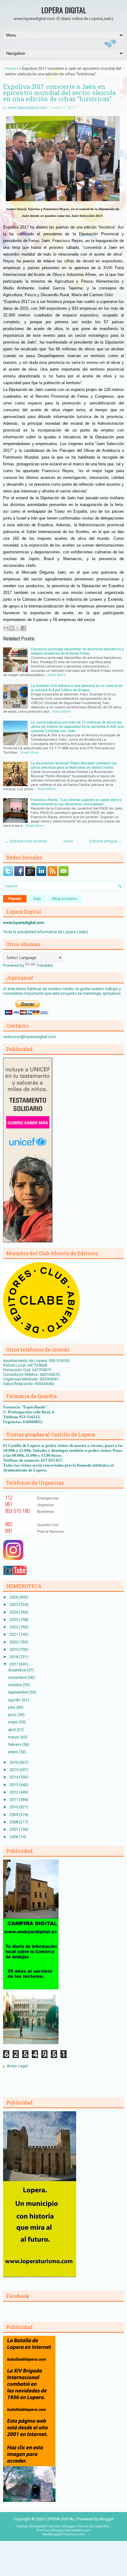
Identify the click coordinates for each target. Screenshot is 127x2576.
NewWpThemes (47, 2526)
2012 (14, 1792)
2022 (14, 1627)
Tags (37, 899)
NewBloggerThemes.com (63, 2534)
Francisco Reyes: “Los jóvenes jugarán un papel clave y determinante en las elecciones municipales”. (76, 802)
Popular (15, 899)
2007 (14, 1829)
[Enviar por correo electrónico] (6, 628)
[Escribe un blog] (12, 628)
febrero (15, 1744)
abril (12, 1730)
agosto (15, 1700)
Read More (56, 675)
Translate (45, 965)
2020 (14, 1642)
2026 (14, 1597)
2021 (14, 1634)
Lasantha (102, 2526)
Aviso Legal (17, 2066)
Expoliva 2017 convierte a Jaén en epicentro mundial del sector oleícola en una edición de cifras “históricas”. (59, 93)
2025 (14, 1605)
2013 (14, 1785)
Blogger (107, 2519)
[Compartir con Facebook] (23, 628)
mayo (13, 1722)
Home (10, 68)
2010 (14, 1807)
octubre (15, 1685)
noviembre (18, 1677)
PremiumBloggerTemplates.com (64, 2530)
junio (13, 1715)
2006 (14, 1837)
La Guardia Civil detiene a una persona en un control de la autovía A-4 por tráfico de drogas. (77, 688)
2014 (14, 1777)
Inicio (68, 841)
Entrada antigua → (106, 841)
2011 (14, 1800)
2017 (14, 1664)
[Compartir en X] (18, 628)
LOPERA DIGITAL (64, 10)
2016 (14, 1762)
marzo (14, 1737)
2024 (14, 1612)
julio (12, 1707)
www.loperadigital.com (28, 108)
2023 (14, 1620)
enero (14, 1752)
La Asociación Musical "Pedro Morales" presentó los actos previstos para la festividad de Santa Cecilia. (74, 765)
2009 (14, 1815)
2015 (14, 1770)
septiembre (19, 1692)
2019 (14, 1649)
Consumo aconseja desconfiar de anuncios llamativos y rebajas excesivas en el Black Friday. (77, 651)
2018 (14, 1657)
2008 (14, 1822)
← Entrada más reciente (26, 841)
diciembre (17, 1670)
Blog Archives (65, 899)
